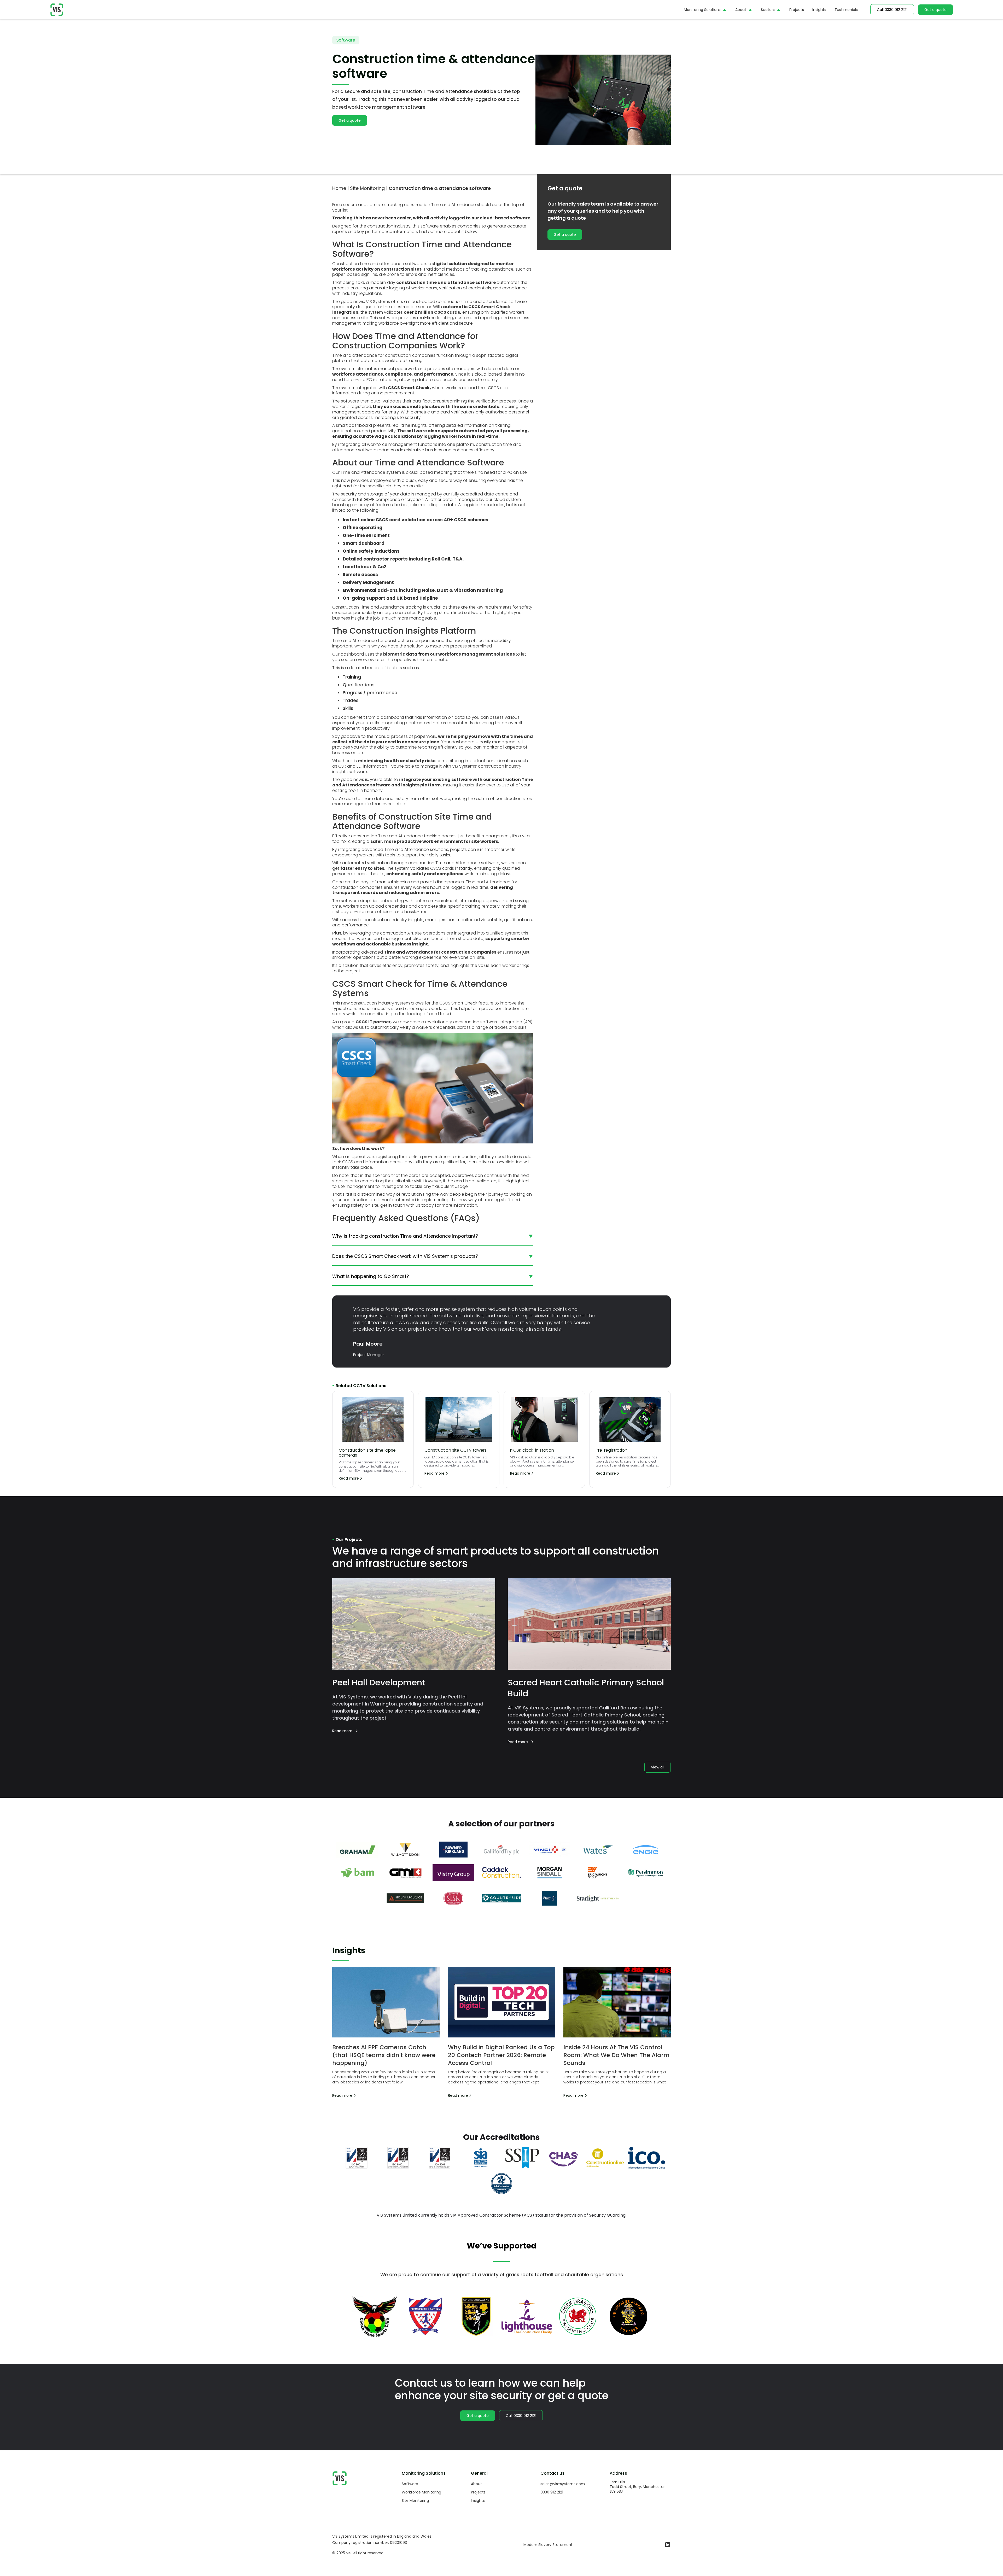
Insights (819, 10)
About (741, 10)
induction (468, 1157)
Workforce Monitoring (421, 2492)
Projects (797, 10)
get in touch (393, 1205)
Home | (340, 188)
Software (410, 2484)
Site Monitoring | (369, 188)
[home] (57, 10)
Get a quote (935, 10)
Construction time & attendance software (440, 188)
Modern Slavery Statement (548, 2545)
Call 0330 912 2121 (892, 10)
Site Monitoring (415, 2501)
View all (658, 1767)
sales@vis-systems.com (563, 2484)
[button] (705, 10)
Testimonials (846, 10)
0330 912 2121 (552, 2492)
